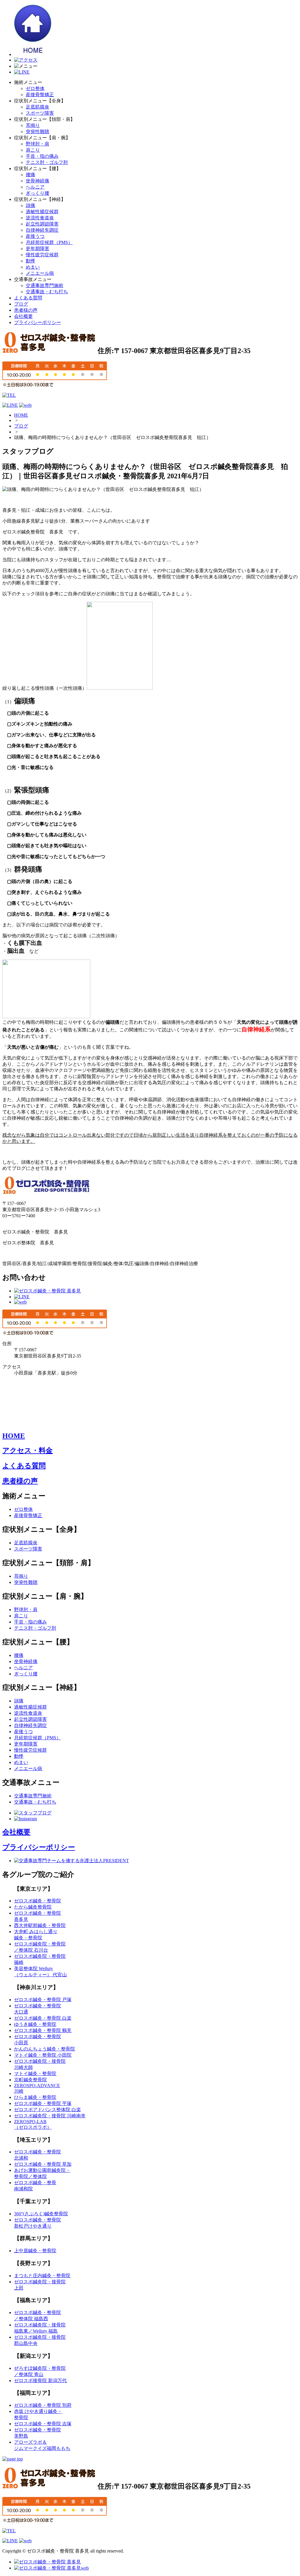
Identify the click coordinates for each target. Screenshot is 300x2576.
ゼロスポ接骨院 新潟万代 (40, 2381)
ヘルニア (35, 187)
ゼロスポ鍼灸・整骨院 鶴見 (43, 2030)
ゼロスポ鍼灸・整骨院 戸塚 (43, 2000)
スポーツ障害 (40, 113)
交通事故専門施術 (45, 285)
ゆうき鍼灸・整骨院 (35, 2024)
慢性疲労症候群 (42, 255)
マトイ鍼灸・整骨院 (35, 2073)
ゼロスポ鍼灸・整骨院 (37, 1901)
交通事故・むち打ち (47, 292)
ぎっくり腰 (37, 193)
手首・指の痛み (42, 156)
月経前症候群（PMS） (49, 242)
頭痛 (30, 205)
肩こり (33, 150)
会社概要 (23, 316)
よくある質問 (28, 298)
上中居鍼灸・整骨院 (35, 2251)
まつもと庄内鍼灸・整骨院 (42, 2276)
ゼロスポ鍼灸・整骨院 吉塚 (43, 2424)
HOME (21, 415)
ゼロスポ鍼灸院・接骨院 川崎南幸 (50, 2116)
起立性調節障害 (42, 224)
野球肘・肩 (37, 144)
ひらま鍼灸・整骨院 (35, 2097)
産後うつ (35, 236)
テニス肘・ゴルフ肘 (47, 162)
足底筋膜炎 (37, 107)
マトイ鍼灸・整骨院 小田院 (43, 2055)
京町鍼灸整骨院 (30, 2080)
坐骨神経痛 (37, 181)
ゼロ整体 (35, 88)
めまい (33, 267)
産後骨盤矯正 (40, 95)
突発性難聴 (37, 132)
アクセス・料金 (28, 1450)
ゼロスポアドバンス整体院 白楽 (47, 2110)
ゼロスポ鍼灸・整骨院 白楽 (43, 2018)
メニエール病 (40, 273)
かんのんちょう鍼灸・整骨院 (45, 2049)
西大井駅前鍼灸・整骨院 (40, 1925)
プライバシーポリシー (37, 322)
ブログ (21, 304)
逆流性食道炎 (40, 218)
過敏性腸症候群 (42, 212)
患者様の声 (26, 310)
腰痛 (30, 175)
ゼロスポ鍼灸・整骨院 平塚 (43, 2103)
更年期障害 (37, 249)
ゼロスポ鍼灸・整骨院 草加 (43, 2164)
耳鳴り (33, 125)
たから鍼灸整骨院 (33, 1907)
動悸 (30, 261)
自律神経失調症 (42, 230)
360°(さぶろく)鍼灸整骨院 (41, 2214)
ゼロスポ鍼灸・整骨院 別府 (43, 2405)
